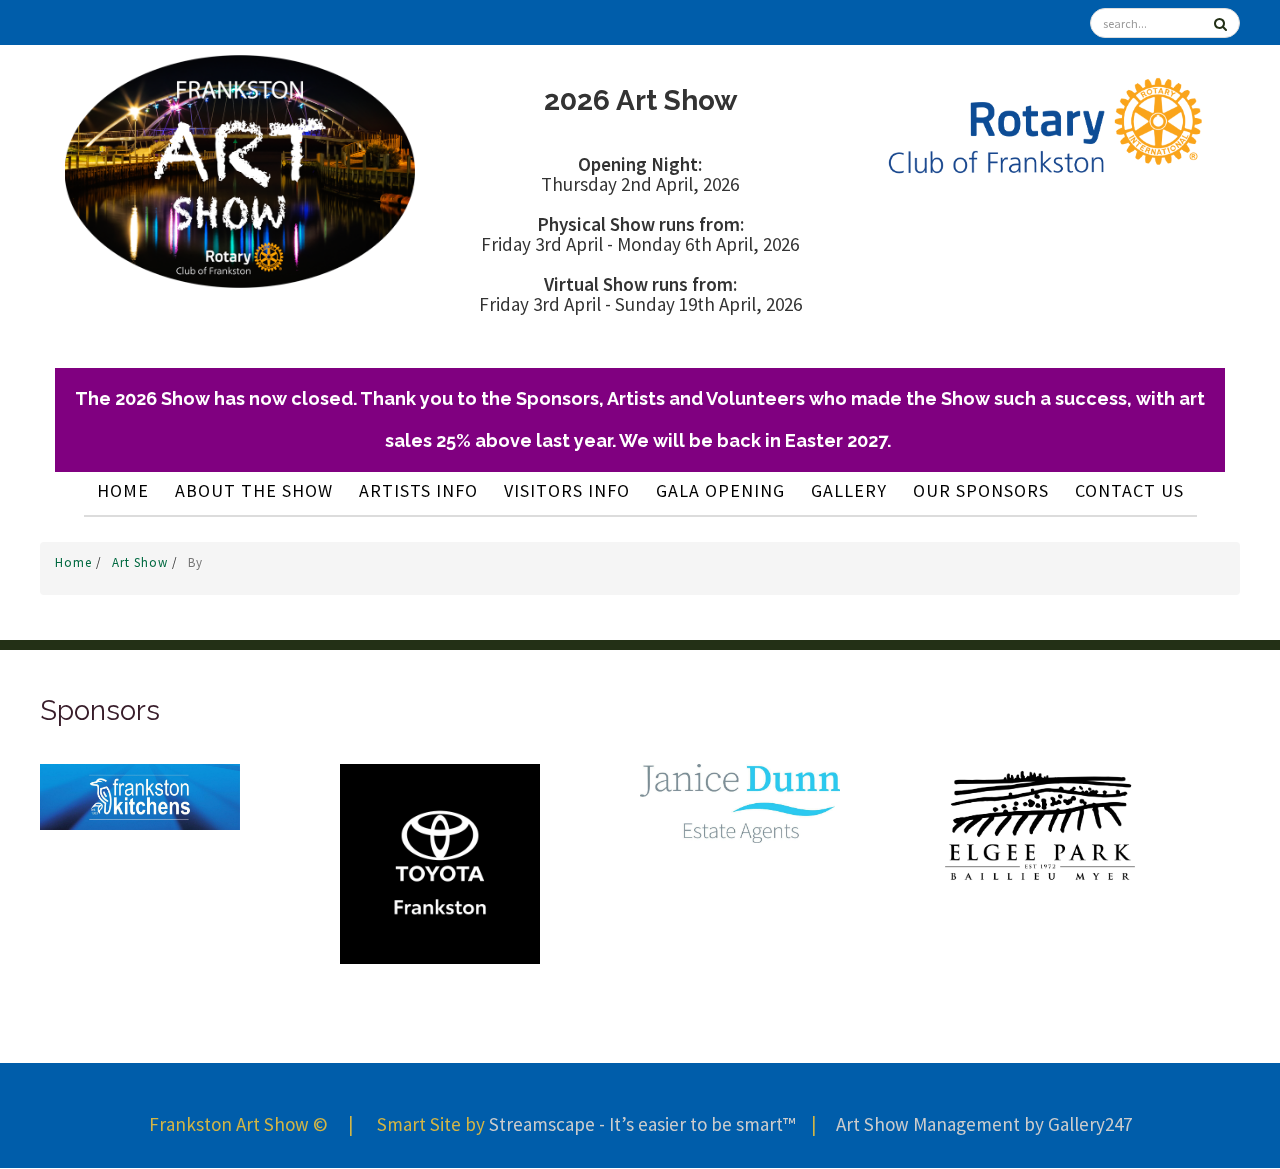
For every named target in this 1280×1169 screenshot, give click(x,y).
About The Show (254, 490)
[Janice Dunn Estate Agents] (740, 802)
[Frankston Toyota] (440, 863)
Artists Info (418, 490)
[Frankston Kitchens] (140, 795)
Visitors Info (567, 490)
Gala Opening (720, 490)
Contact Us (1129, 490)
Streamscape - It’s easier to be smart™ (642, 1124)
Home (123, 490)
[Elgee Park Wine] (1040, 824)
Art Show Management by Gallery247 (984, 1124)
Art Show (142, 562)
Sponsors (100, 710)
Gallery (849, 490)
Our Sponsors (981, 490)
